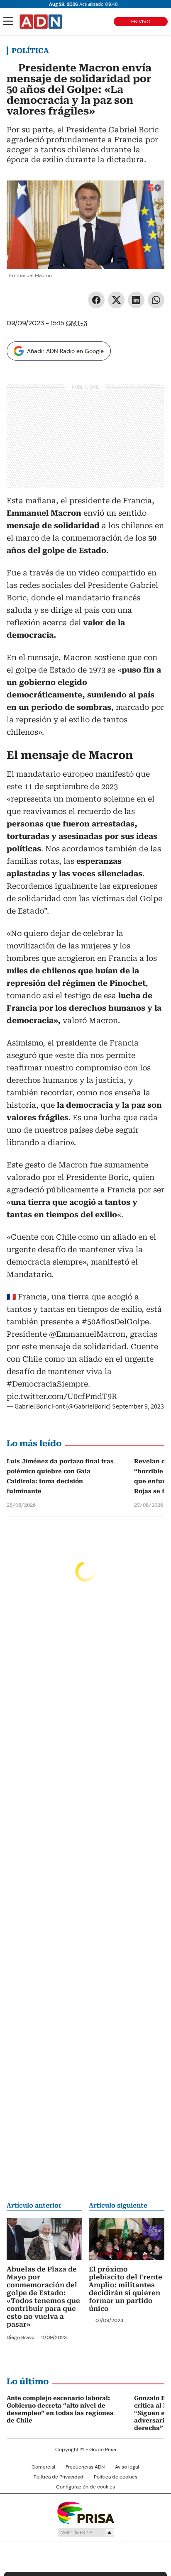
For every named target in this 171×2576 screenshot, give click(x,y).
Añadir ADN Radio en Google (65, 351)
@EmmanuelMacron (87, 1334)
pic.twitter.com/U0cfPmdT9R (62, 1396)
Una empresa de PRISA (85, 2512)
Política (30, 51)
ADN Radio (41, 22)
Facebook (96, 300)
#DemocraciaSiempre (47, 1384)
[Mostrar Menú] (8, 21)
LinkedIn (136, 300)
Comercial (43, 2467)
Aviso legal (127, 2467)
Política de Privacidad (59, 2477)
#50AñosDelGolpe (115, 1322)
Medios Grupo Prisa (86, 2532)
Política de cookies (116, 2477)
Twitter (116, 300)
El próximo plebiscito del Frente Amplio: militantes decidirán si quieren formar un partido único (126, 2289)
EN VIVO (141, 22)
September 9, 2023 (138, 1406)
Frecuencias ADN (85, 2467)
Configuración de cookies (85, 2487)
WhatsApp (156, 300)
